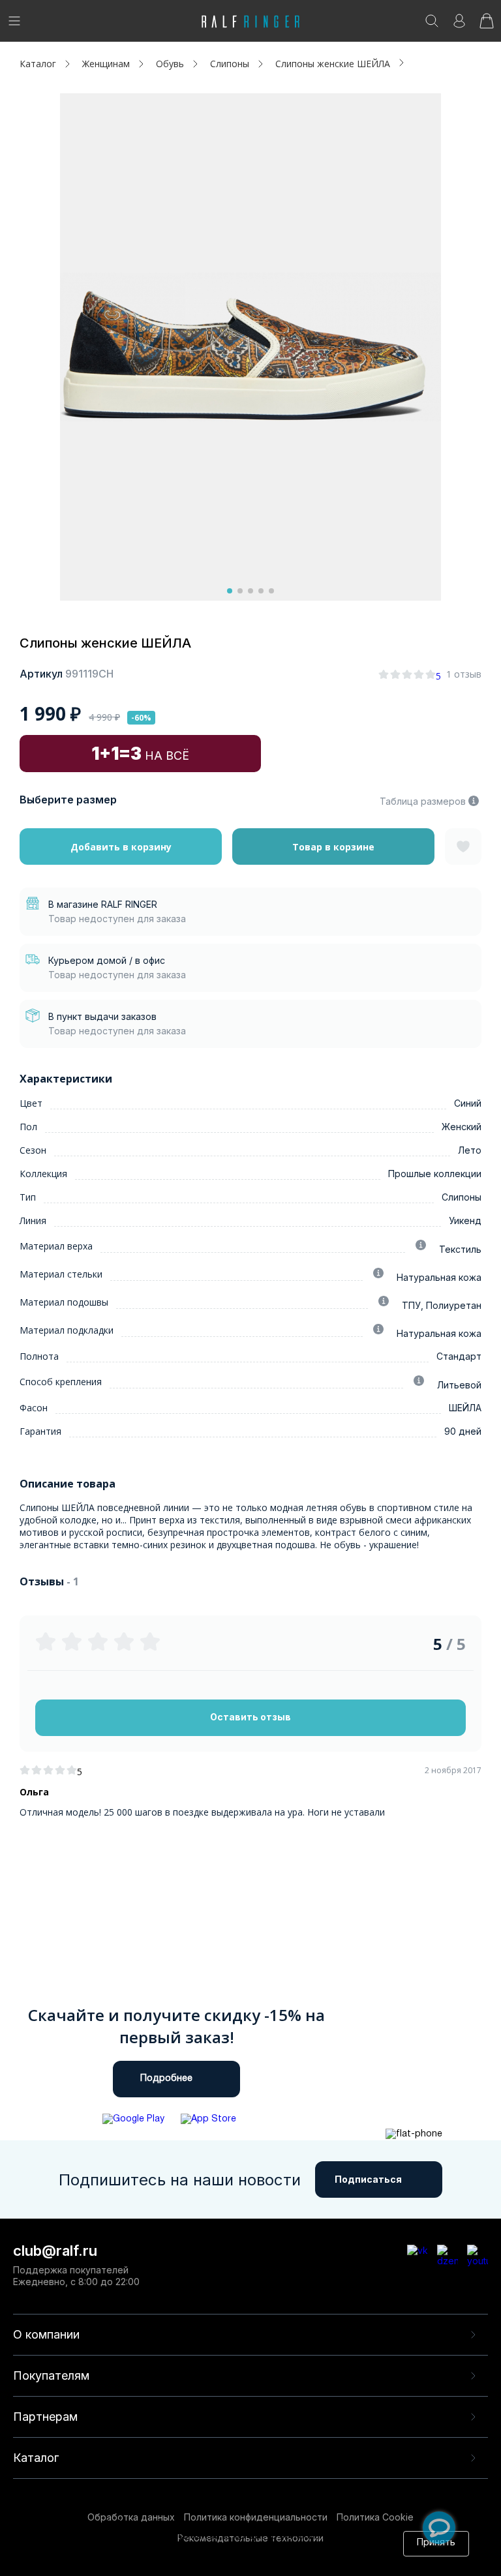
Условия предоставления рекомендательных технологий (210, 2561)
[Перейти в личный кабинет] (459, 25)
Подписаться (368, 2179)
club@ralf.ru (55, 2251)
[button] (230, 591)
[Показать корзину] (487, 25)
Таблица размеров (423, 801)
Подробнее (166, 2079)
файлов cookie (227, 2549)
